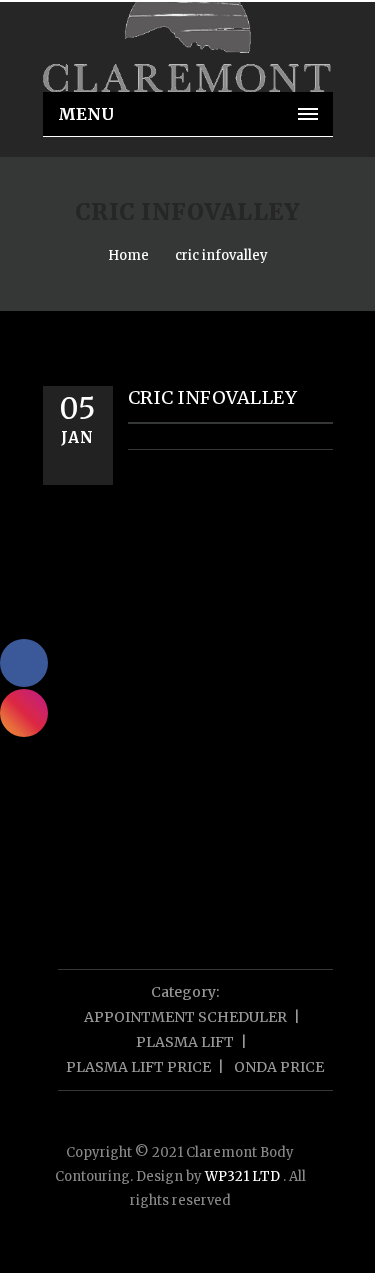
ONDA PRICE (279, 1067)
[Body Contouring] (188, 47)
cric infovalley (221, 255)
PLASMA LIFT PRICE (138, 1067)
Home (128, 255)
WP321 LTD (244, 1176)
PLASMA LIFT (185, 1042)
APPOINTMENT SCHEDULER (185, 1017)
